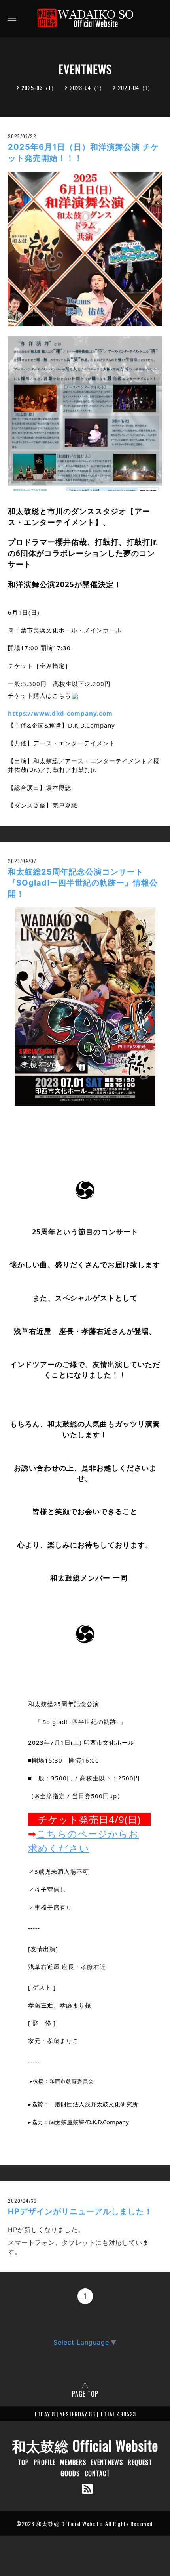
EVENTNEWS (107, 2462)
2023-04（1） (87, 87)
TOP (23, 2462)
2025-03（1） (39, 87)
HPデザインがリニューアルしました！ (80, 2211)
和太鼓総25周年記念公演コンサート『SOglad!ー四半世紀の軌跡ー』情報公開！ (83, 883)
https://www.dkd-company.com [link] (60, 713)
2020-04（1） (136, 87)
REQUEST (140, 2462)
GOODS (70, 2473)
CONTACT (97, 2473)
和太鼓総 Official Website (85, 2445)
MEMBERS (73, 2462)
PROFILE (44, 2462)
